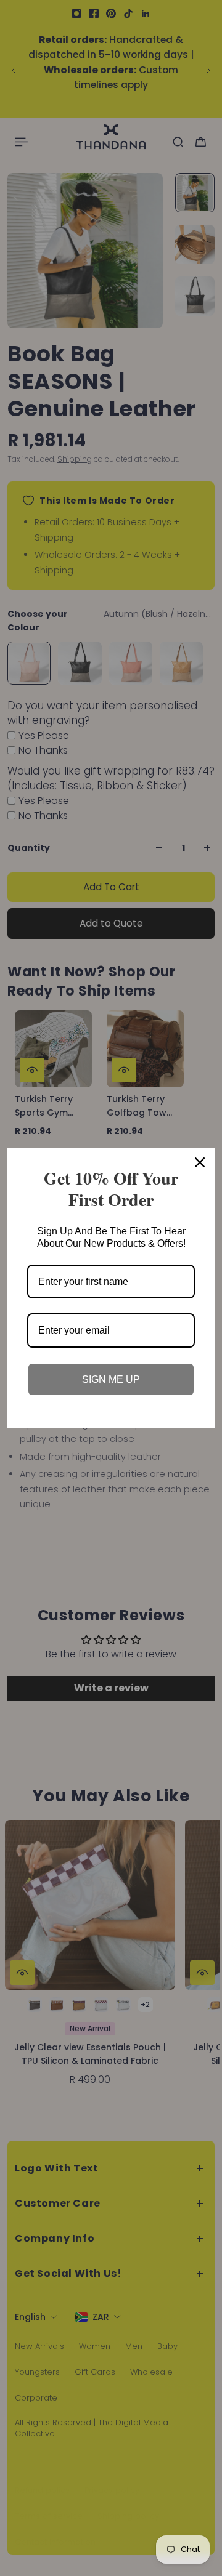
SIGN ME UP (111, 1379)
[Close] (200, 1162)
